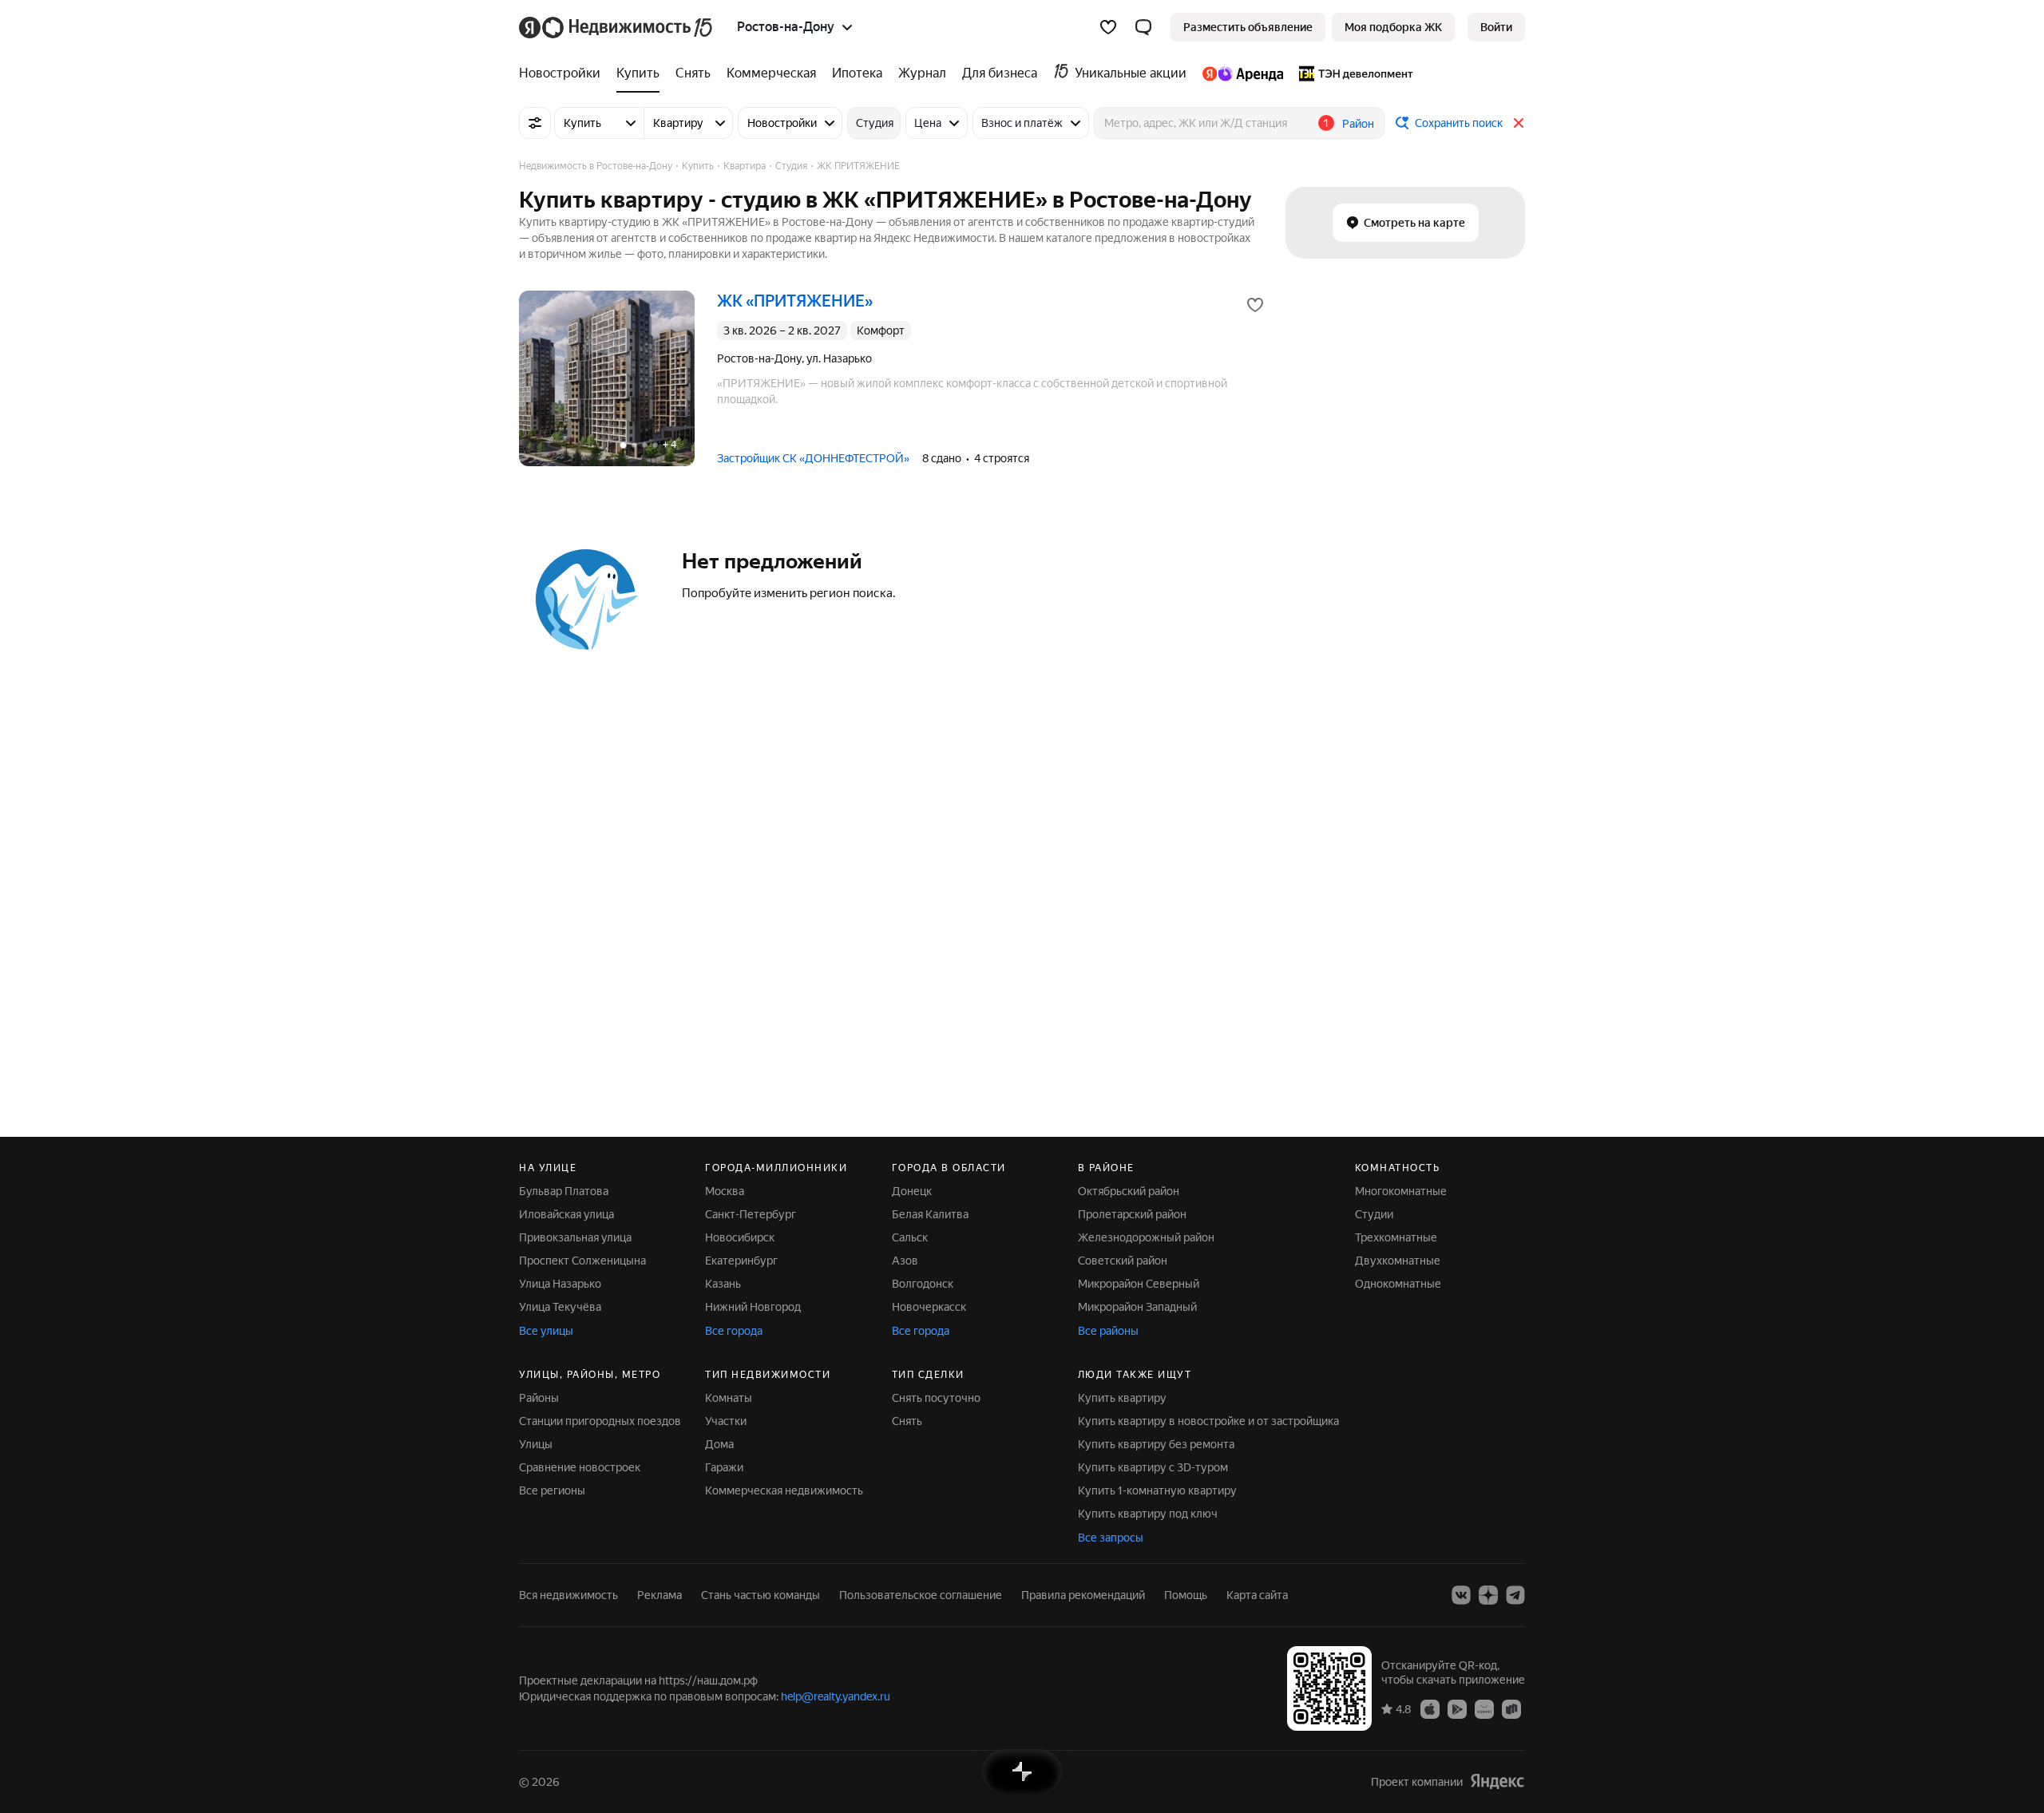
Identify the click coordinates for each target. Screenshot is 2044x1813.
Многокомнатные (1401, 1191)
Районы (539, 1398)
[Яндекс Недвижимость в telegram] (1515, 1595)
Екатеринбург (741, 1261)
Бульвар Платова (564, 1191)
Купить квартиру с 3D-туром (1153, 1467)
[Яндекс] (1497, 1781)
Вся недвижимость (568, 1595)
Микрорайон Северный (1139, 1284)
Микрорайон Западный (1137, 1307)
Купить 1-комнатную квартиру (1157, 1490)
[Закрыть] (1519, 123)
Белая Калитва (930, 1214)
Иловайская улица (566, 1214)
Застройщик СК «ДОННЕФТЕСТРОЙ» (813, 458)
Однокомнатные (1398, 1284)
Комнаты (729, 1398)
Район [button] (1358, 124)
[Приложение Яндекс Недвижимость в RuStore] (1511, 1708)
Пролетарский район (1132, 1214)
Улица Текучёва (560, 1307)
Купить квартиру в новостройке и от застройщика (1208, 1421)
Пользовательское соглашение (921, 1595)
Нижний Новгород (753, 1307)
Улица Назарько (560, 1284)
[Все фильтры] (535, 123)
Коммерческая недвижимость (784, 1490)
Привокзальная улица (575, 1237)
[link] (1496, 27)
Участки (726, 1421)
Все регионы (552, 1490)
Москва (725, 1191)
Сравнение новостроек (580, 1467)
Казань (723, 1284)
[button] (1143, 27)
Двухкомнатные (1398, 1261)
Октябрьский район (1129, 1191)
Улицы (536, 1444)
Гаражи (724, 1467)
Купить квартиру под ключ (1148, 1514)
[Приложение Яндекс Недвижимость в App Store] (1430, 1708)
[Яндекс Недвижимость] (617, 27)
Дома (719, 1444)
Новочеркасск (929, 1307)
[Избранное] (1108, 27)
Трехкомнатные (1396, 1237)
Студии (1374, 1214)
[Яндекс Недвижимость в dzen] (1488, 1595)
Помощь (1186, 1595)
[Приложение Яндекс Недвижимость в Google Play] (1457, 1708)
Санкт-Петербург (751, 1214)
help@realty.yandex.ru (836, 1696)
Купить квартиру (1122, 1398)
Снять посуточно (936, 1398)
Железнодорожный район (1146, 1237)
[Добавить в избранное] (1255, 305)
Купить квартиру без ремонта (1156, 1444)
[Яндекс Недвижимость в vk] (1461, 1595)
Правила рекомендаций (1083, 1595)
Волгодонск (923, 1284)
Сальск (910, 1237)
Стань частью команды (761, 1595)
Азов (905, 1261)
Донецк (912, 1191)
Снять (907, 1421)
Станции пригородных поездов (600, 1421)
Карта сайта (1257, 1595)
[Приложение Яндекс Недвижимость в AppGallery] (1484, 1708)
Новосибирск (740, 1237)
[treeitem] (564, 73)
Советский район (1123, 1261)
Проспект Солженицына (582, 1261)
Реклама (660, 1595)
